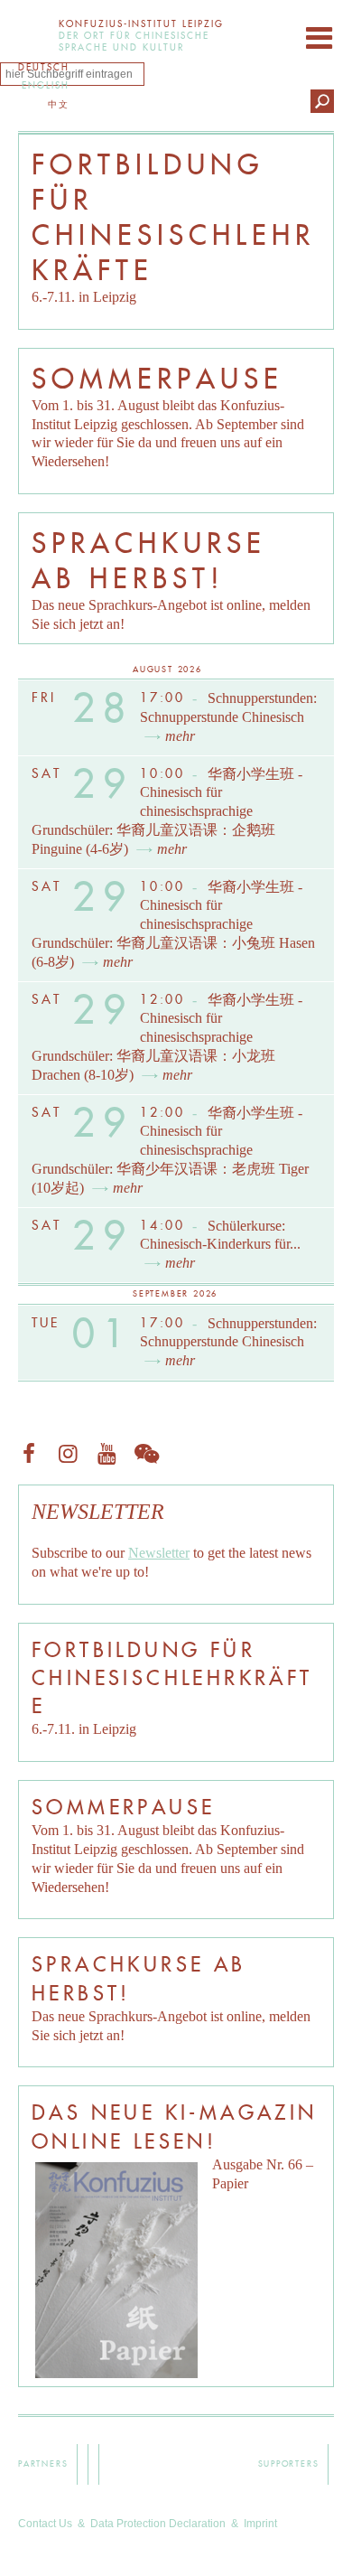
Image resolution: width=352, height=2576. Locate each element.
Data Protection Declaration (158, 2524)
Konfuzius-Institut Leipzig (34, 34)
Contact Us (45, 2524)
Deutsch (44, 67)
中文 (59, 104)
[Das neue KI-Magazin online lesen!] (116, 2270)
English (46, 85)
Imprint (260, 2524)
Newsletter (159, 1553)
